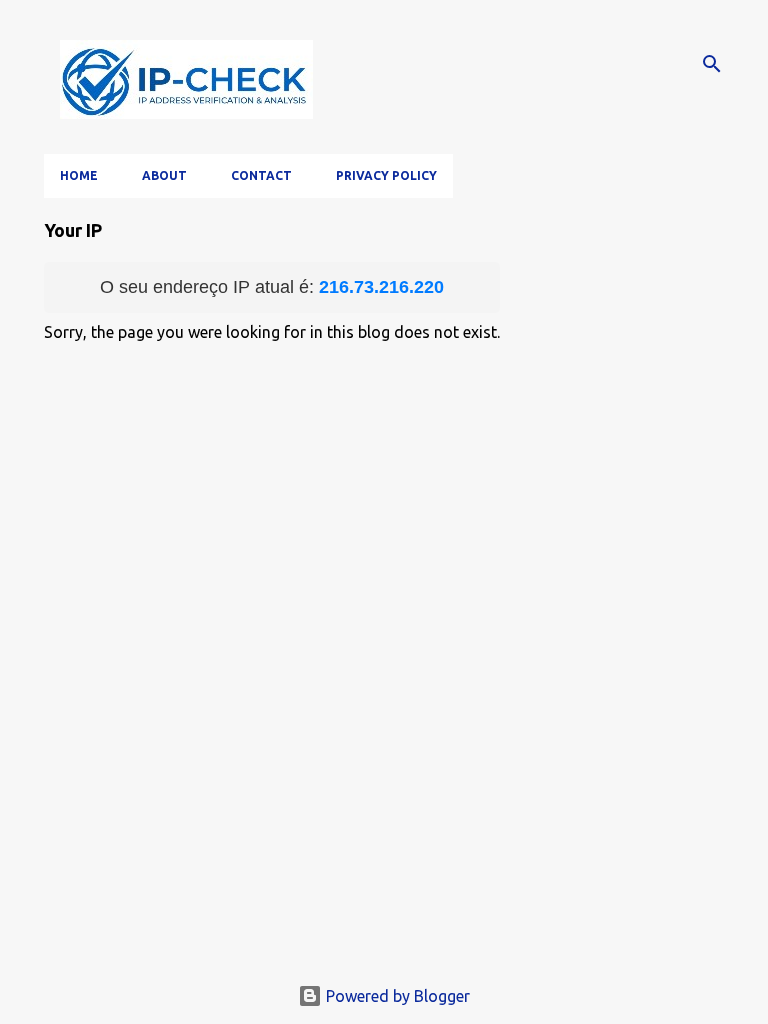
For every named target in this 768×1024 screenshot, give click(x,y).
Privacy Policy (386, 175)
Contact (261, 175)
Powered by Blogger (396, 996)
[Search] (712, 64)
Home (79, 175)
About (164, 175)
